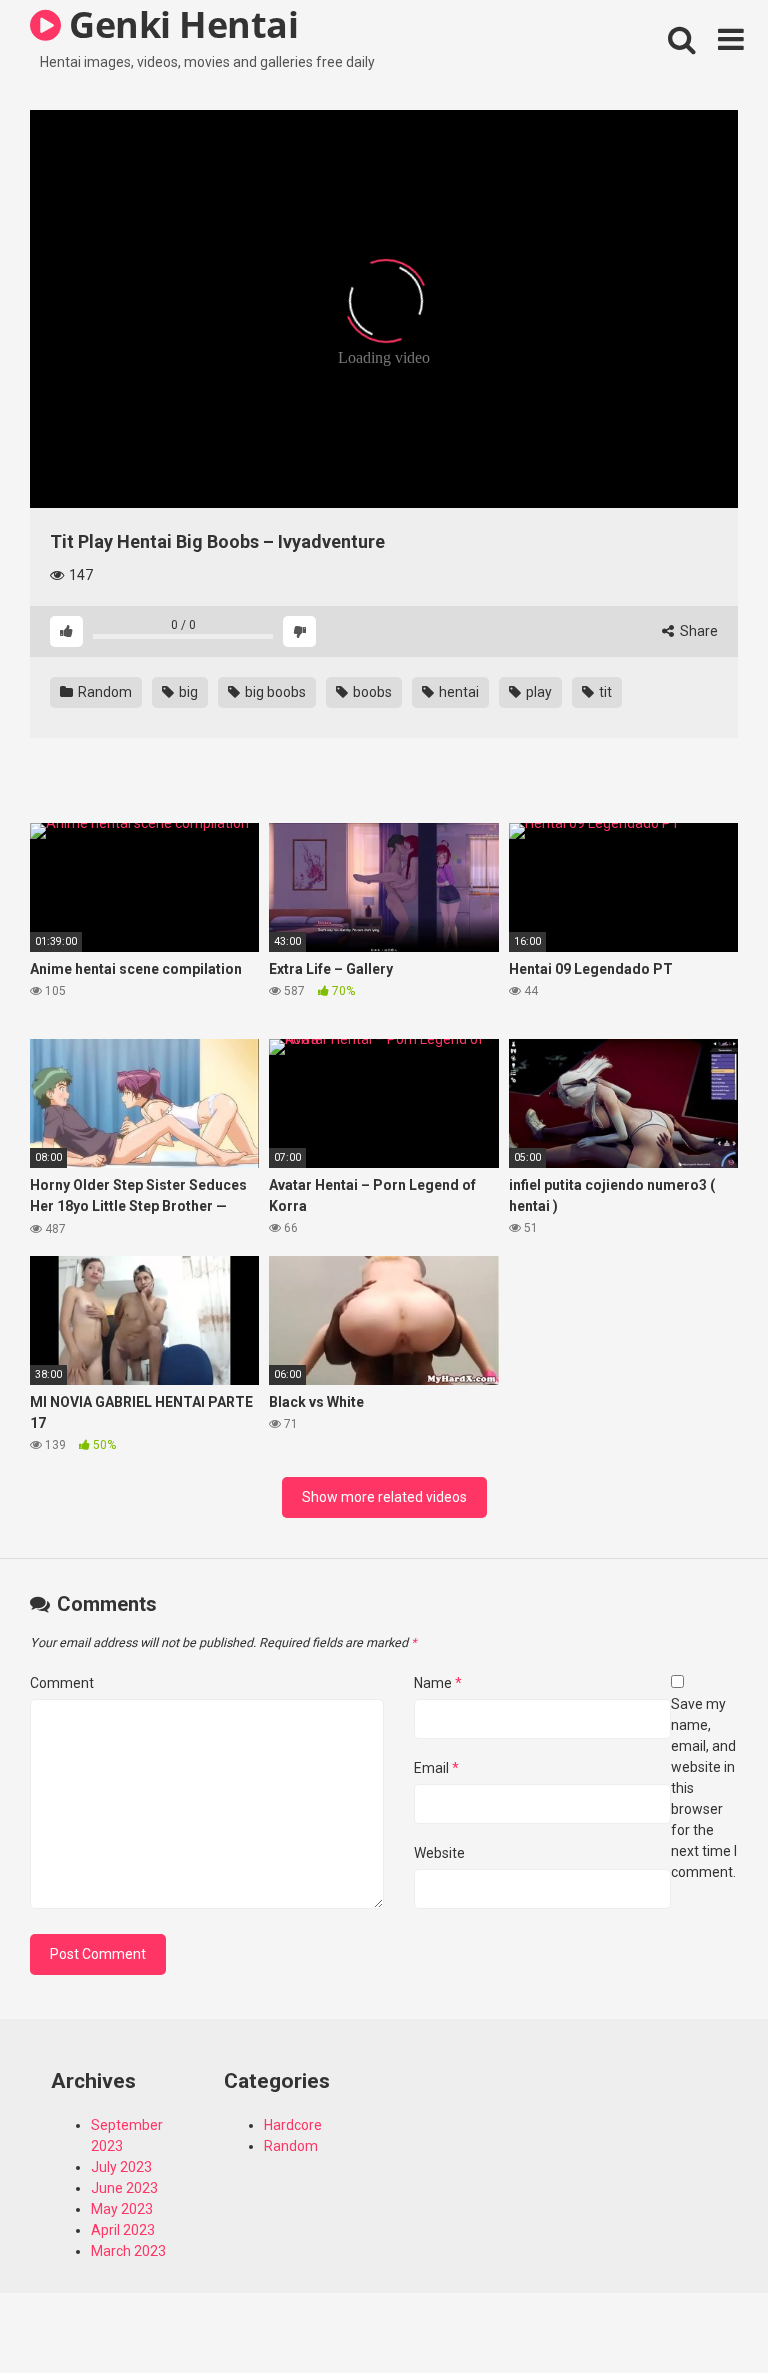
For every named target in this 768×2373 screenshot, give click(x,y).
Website (439, 1853)
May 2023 (122, 2209)
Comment (62, 1683)
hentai (457, 692)
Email (436, 1768)
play (537, 692)
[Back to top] (701, 2312)
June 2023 (124, 2188)
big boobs (274, 692)
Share (697, 631)
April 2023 (123, 2230)
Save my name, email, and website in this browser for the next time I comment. (704, 1788)
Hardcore (293, 2125)
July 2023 (121, 2167)
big (187, 692)
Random (103, 692)
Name (438, 1683)
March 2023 (128, 2251)
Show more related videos (384, 1497)
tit (604, 692)
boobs (371, 692)
